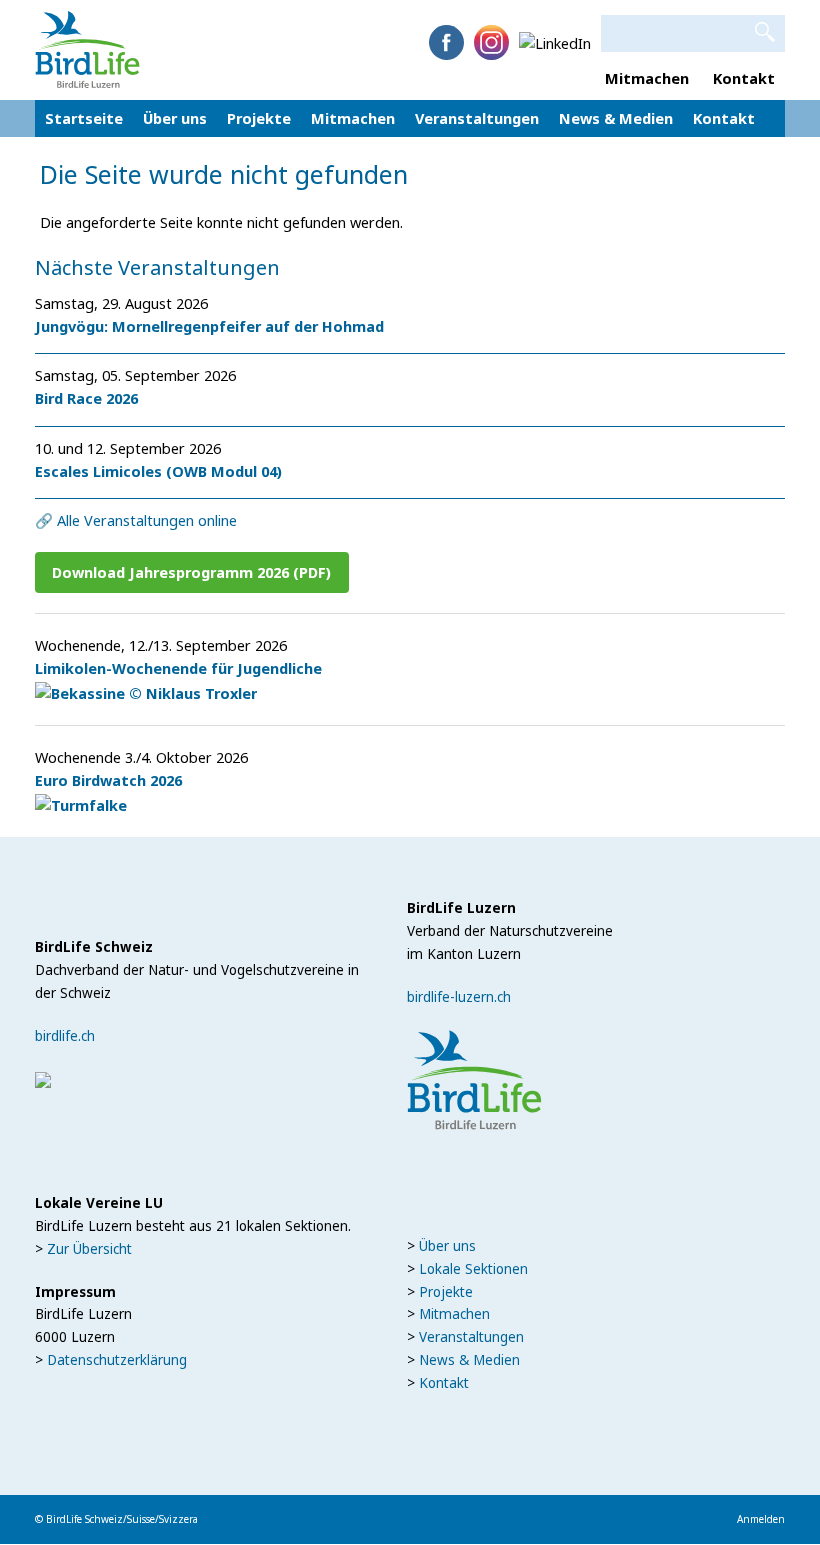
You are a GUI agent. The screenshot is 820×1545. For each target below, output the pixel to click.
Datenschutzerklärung (117, 1360)
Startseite (84, 118)
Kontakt (744, 78)
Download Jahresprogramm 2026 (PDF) (191, 572)
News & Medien (616, 122)
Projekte (259, 122)
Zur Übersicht (89, 1249)
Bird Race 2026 (86, 398)
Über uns (175, 122)
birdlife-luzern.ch (459, 997)
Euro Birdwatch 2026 (108, 780)
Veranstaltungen (477, 122)
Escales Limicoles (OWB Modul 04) (158, 471)
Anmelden (761, 1519)
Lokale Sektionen (473, 1269)
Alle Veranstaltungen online (147, 520)
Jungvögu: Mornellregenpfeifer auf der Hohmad (209, 326)
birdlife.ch (65, 1036)
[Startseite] (87, 48)
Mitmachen (647, 78)
